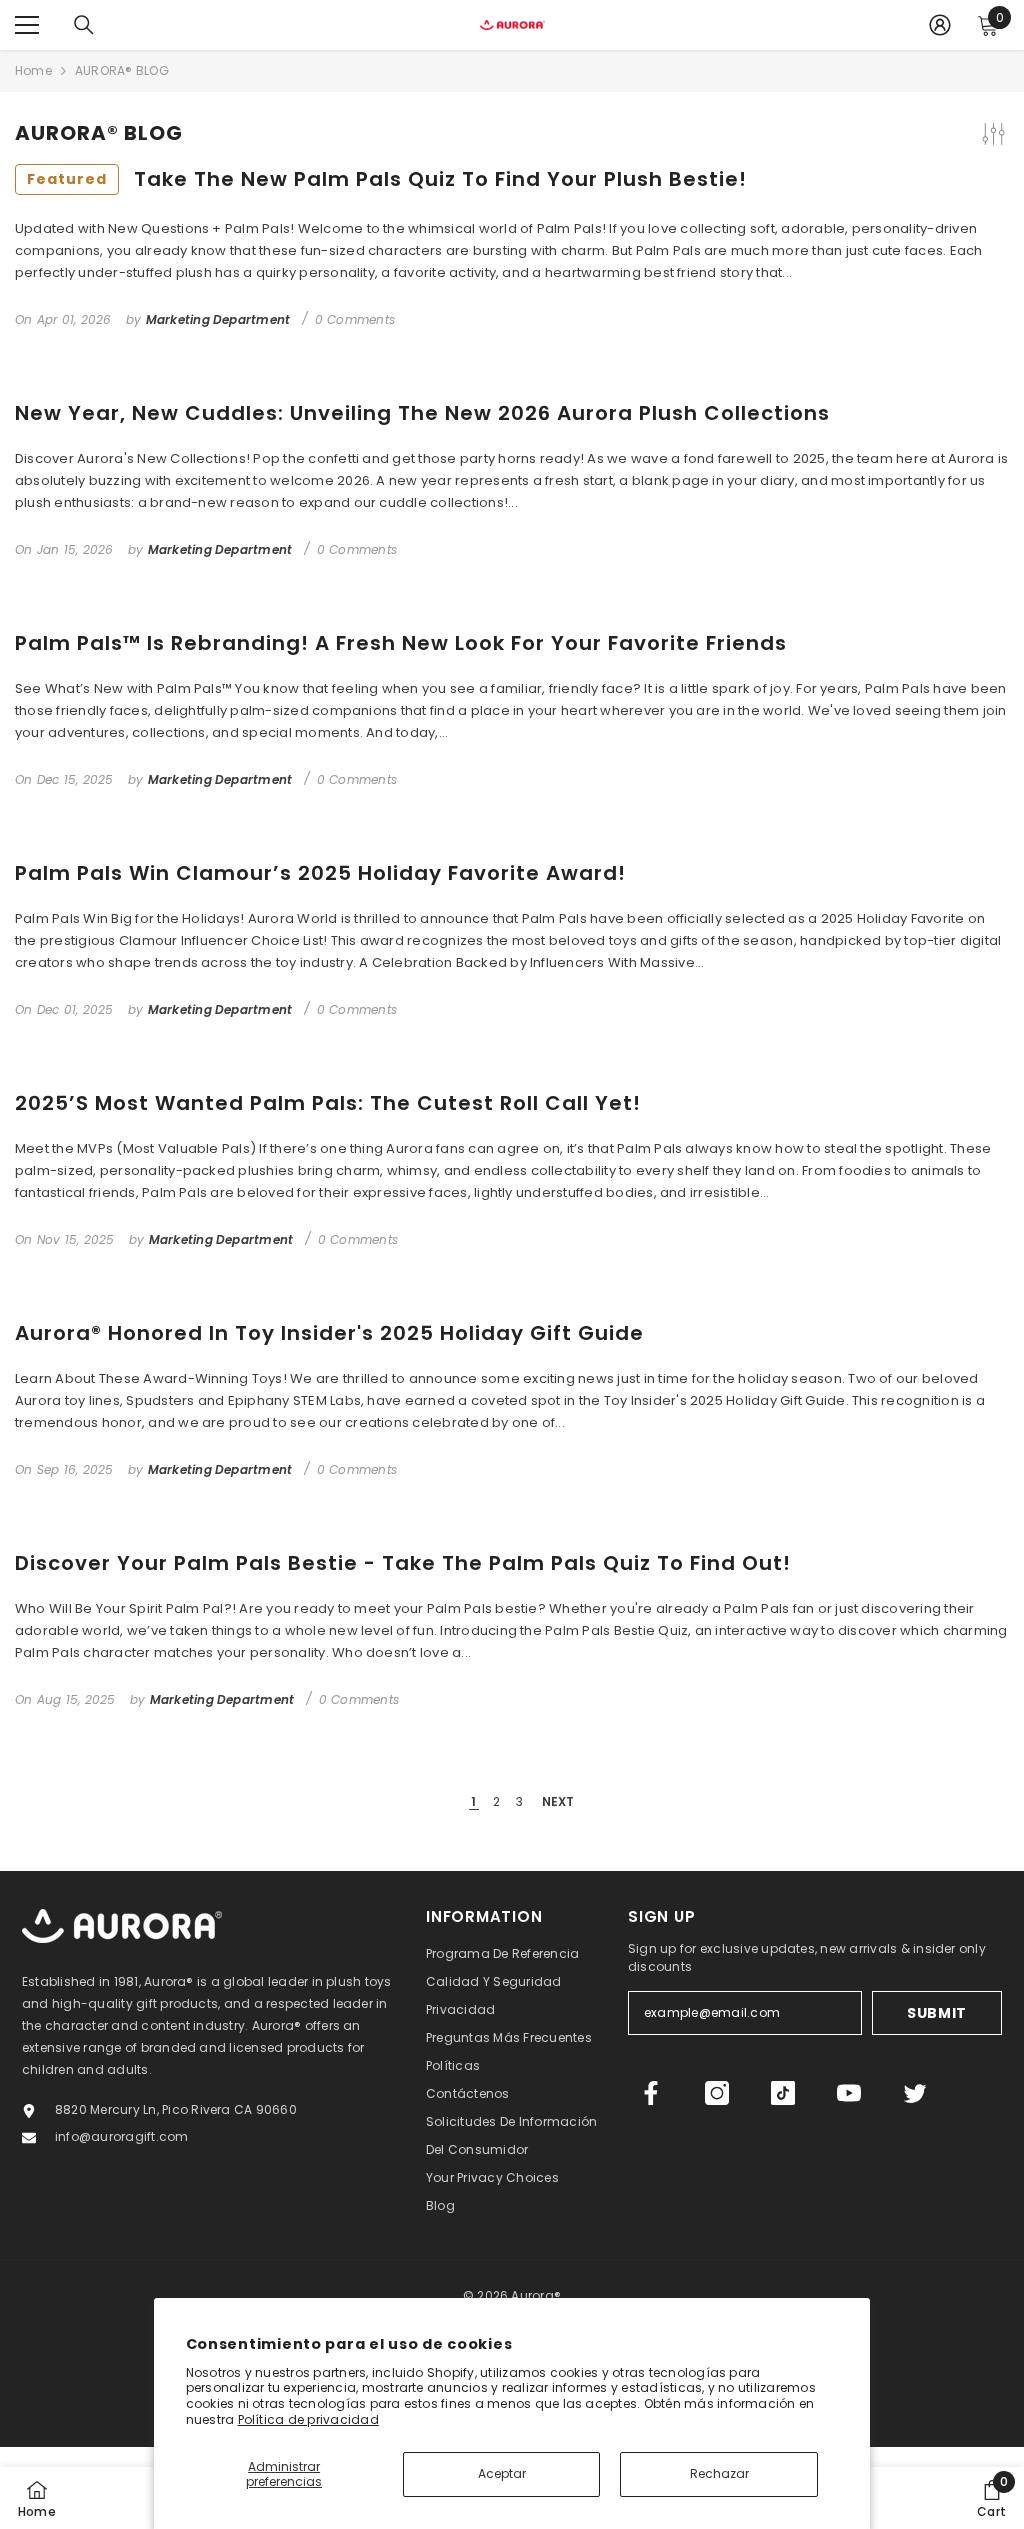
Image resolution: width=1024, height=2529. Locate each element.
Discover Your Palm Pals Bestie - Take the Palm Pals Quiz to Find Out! (403, 1563)
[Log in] (940, 25)
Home (33, 70)
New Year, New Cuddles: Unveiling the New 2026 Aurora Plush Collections (422, 413)
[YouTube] (849, 2093)
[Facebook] (651, 2093)
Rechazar (719, 2473)
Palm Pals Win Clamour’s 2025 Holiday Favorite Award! (320, 873)
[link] (991, 2498)
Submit (937, 2013)
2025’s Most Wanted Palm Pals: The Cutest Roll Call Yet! (328, 1103)
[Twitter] (915, 2093)
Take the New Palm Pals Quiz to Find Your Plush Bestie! (387, 179)
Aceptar (502, 2473)
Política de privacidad (308, 2419)
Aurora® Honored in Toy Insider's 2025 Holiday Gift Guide (329, 1333)
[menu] (27, 25)
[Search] (84, 25)
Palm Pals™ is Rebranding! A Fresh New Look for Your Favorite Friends (401, 643)
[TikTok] (783, 2093)
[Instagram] (717, 2093)
